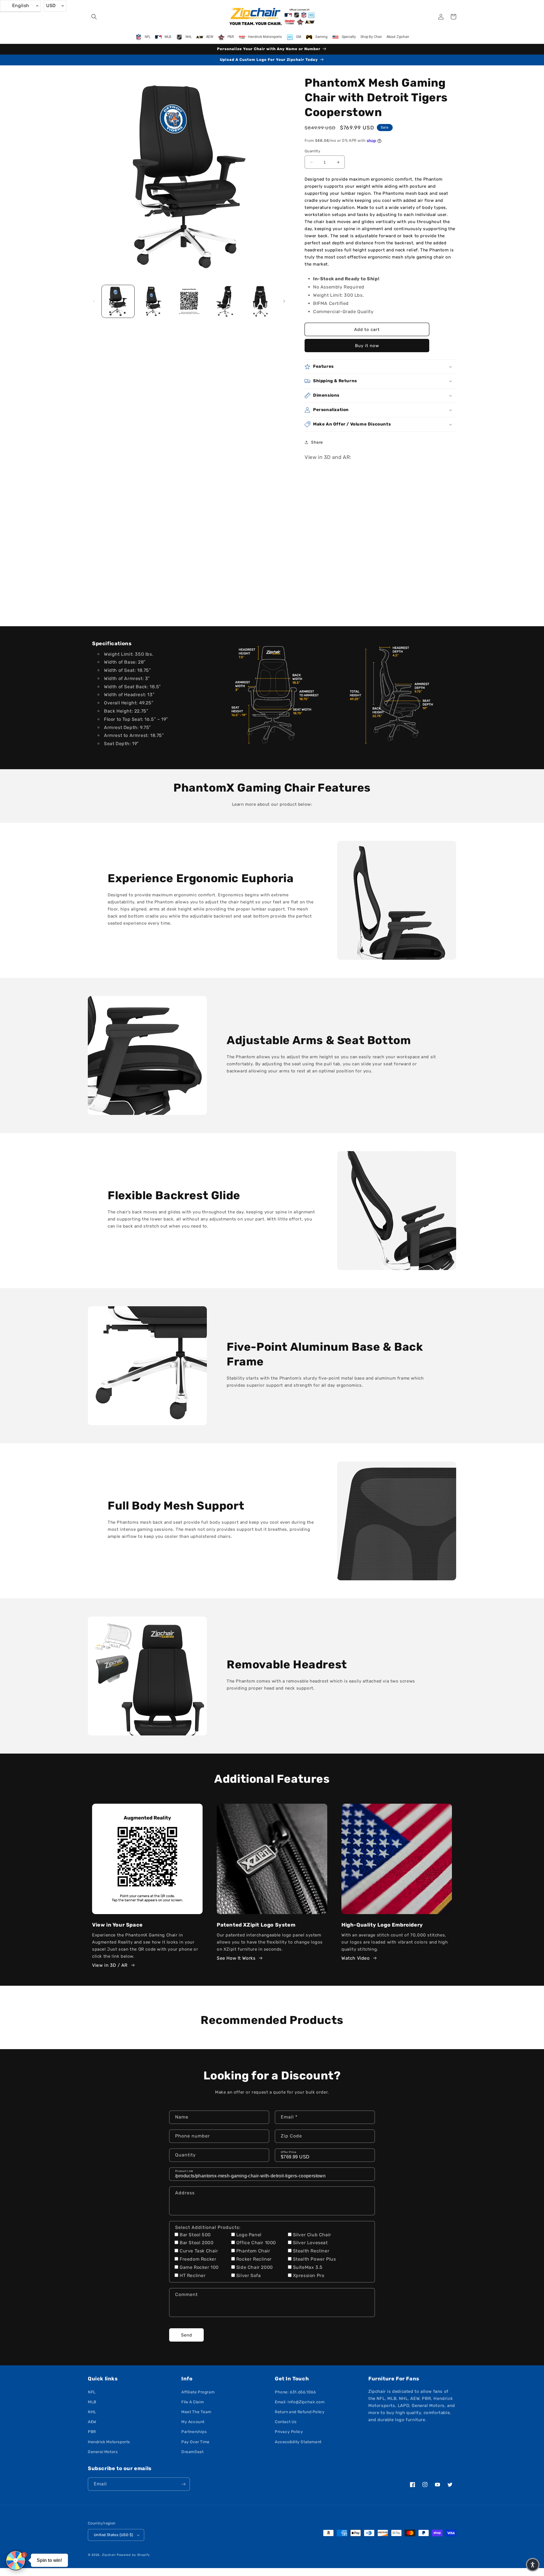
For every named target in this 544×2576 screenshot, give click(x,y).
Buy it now (367, 346)
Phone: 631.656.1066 (295, 2392)
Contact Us (286, 2422)
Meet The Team (196, 2412)
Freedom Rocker (198, 2259)
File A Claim (193, 2402)
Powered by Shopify (133, 2555)
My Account (193, 2422)
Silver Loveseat (310, 2243)
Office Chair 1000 (256, 2243)
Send (187, 2335)
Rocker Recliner (254, 2259)
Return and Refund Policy (300, 2412)
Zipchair (109, 2555)
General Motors (103, 2452)
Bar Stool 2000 (196, 2243)
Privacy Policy (289, 2432)
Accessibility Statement (298, 2442)
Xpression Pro (309, 2275)
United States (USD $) (113, 2535)
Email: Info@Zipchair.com (300, 2402)
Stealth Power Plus (314, 2259)
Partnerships (194, 2432)
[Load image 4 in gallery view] (225, 301)
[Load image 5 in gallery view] (260, 301)
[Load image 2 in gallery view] (153, 301)
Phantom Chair (253, 2251)
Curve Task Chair (199, 2251)
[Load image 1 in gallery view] (118, 301)
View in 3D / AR (110, 1965)
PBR (92, 2432)
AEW (92, 2422)
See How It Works (236, 1958)
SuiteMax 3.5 (308, 2267)
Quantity (312, 151)
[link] (272, 695)
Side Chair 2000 (255, 2267)
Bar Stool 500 (195, 2235)
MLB (92, 2402)
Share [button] (317, 442)
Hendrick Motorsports (109, 2442)
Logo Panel (249, 2235)
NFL (92, 2392)
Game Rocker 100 (199, 2267)
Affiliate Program (198, 2392)
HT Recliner (193, 2275)
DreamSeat (192, 2452)
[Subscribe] (183, 2484)
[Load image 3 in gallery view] (189, 301)
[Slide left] (94, 301)
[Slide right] (284, 301)
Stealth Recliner (311, 2251)
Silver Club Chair (312, 2235)
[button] (94, 17)
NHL (92, 2412)
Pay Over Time (195, 2442)
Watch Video (356, 1958)
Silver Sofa (249, 2275)
